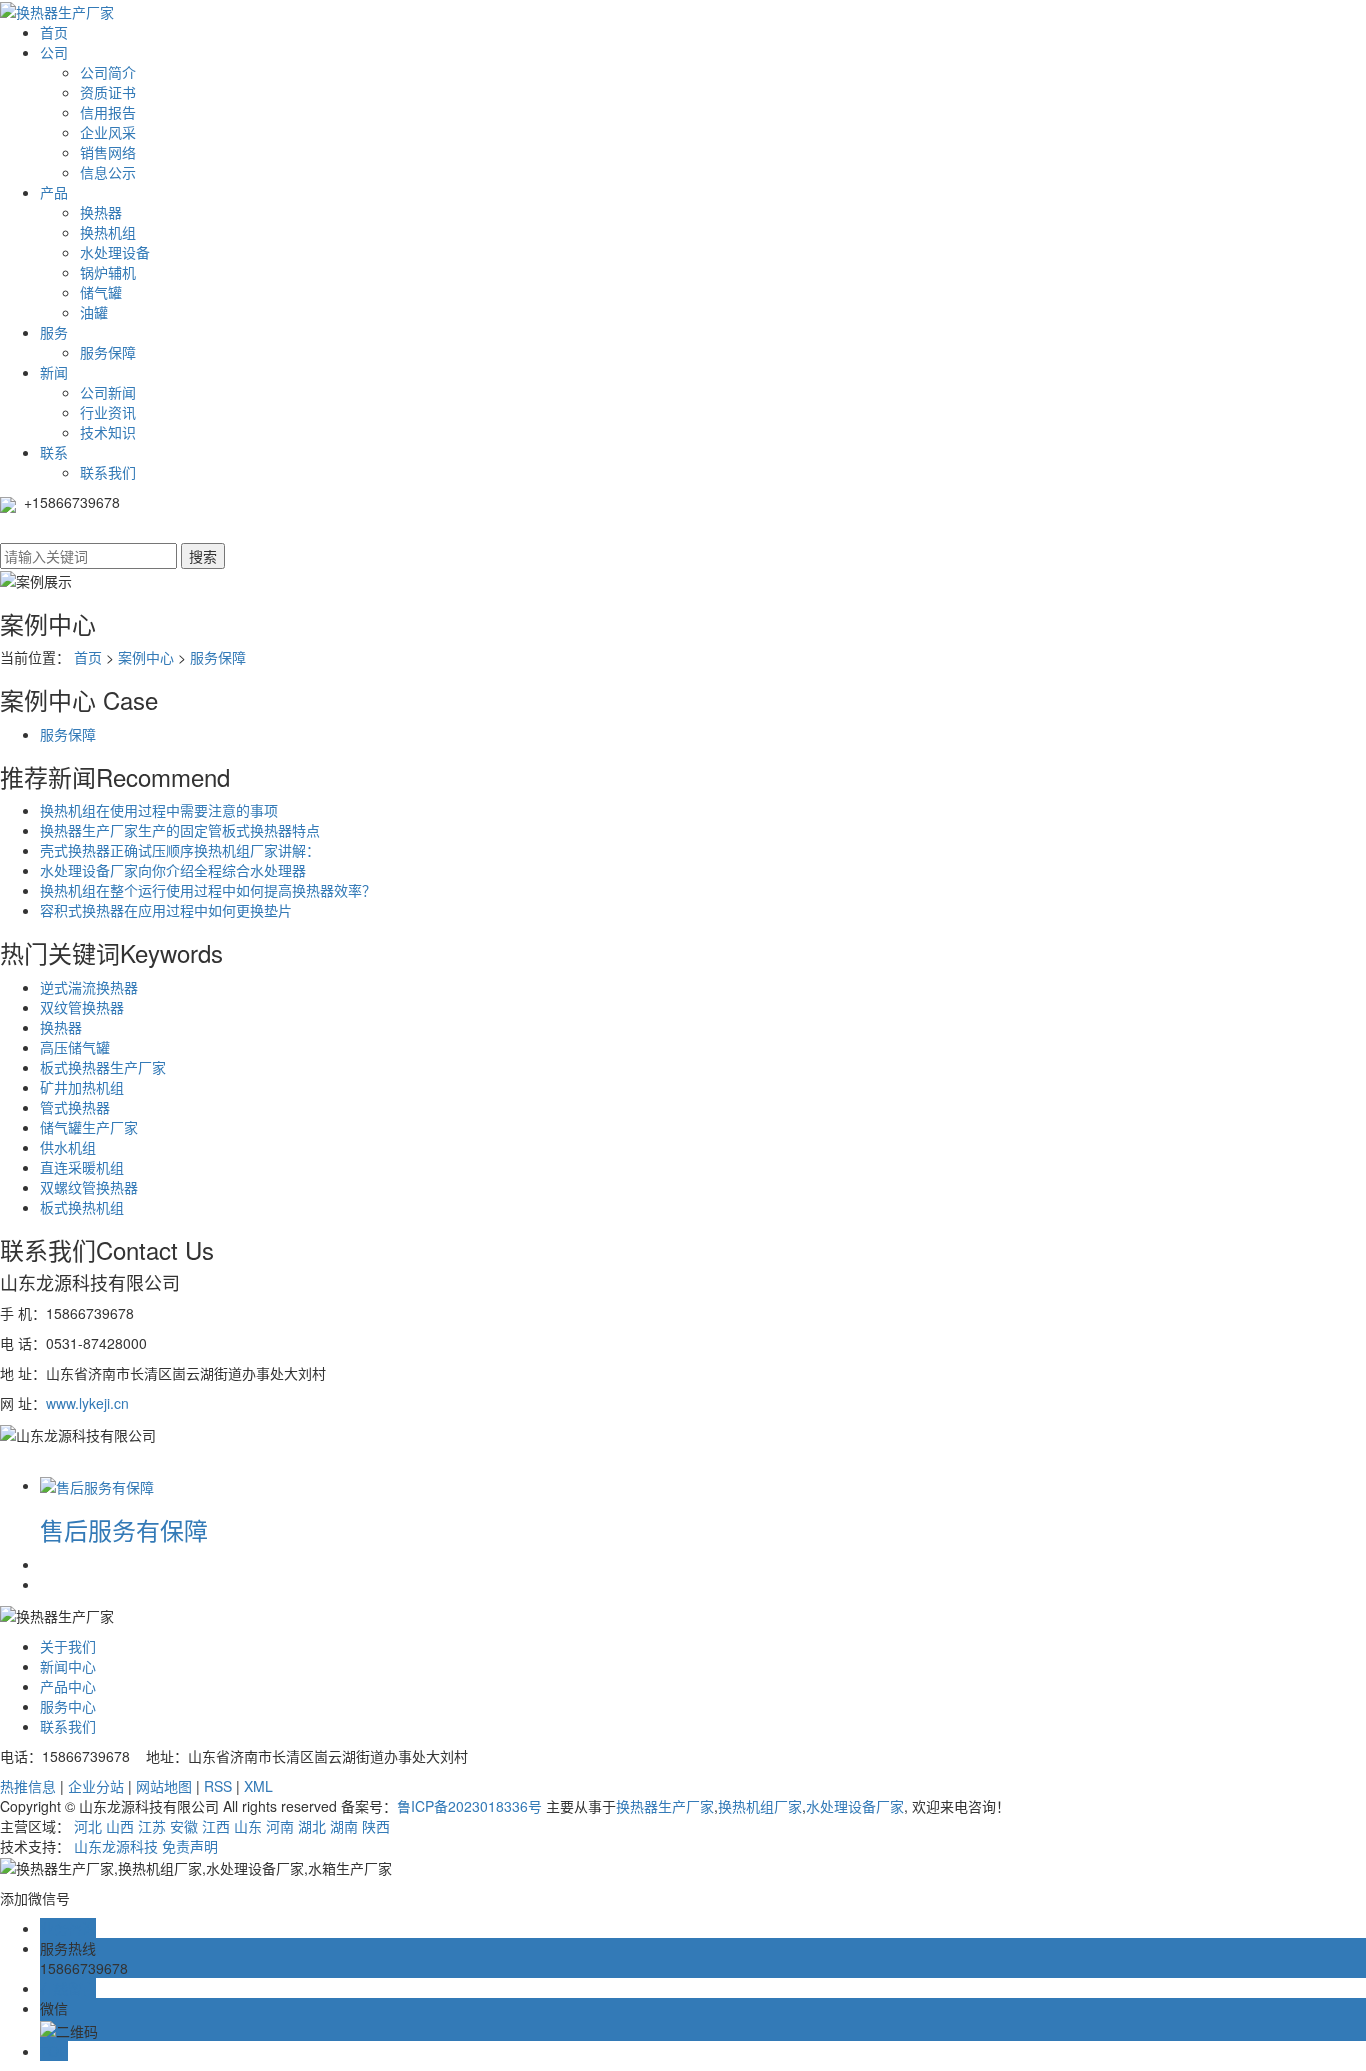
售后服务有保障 (124, 1529)
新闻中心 (68, 1666)
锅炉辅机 (108, 272)
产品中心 (68, 1686)
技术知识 (108, 432)
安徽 (184, 1826)
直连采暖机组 (82, 1167)
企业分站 (96, 1786)
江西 (216, 1826)
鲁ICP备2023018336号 (469, 1806)
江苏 (152, 1826)
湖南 (344, 1826)
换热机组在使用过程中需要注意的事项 (159, 810)
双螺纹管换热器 (89, 1187)
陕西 (376, 1826)
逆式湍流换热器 (89, 987)
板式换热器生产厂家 (103, 1067)
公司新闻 (108, 392)
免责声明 (190, 1846)
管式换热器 (75, 1107)
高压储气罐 (75, 1047)
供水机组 (68, 1147)
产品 (54, 192)
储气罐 (101, 292)
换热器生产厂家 (665, 1806)
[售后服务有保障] (97, 1485)
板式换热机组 (82, 1207)
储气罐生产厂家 (89, 1127)
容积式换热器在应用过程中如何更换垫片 (166, 910)
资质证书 (108, 92)
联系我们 (108, 472)
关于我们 (68, 1646)
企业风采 (108, 132)
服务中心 (68, 1706)
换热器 (101, 212)
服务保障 (108, 352)
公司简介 (108, 72)
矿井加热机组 (82, 1087)
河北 (88, 1826)
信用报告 (108, 112)
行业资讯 (108, 412)
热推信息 (28, 1786)
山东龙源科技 (116, 1846)
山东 (248, 1826)
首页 (54, 32)
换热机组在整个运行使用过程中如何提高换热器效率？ (208, 890)
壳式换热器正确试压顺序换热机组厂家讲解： (180, 850)
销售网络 (108, 152)
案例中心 (146, 657)
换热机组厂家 (760, 1806)
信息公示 (108, 172)
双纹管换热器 (82, 1007)
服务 (54, 332)
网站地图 (164, 1786)
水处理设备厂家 (855, 1806)
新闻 (54, 372)
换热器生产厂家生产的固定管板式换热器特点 (180, 830)
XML (258, 1786)
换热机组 (108, 232)
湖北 (312, 1826)
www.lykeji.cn (87, 1403)
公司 (54, 52)
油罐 (94, 312)
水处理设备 (115, 252)
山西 (120, 1826)
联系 (54, 452)
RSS (218, 1786)
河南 (280, 1826)
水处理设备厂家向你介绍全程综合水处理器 (173, 870)
